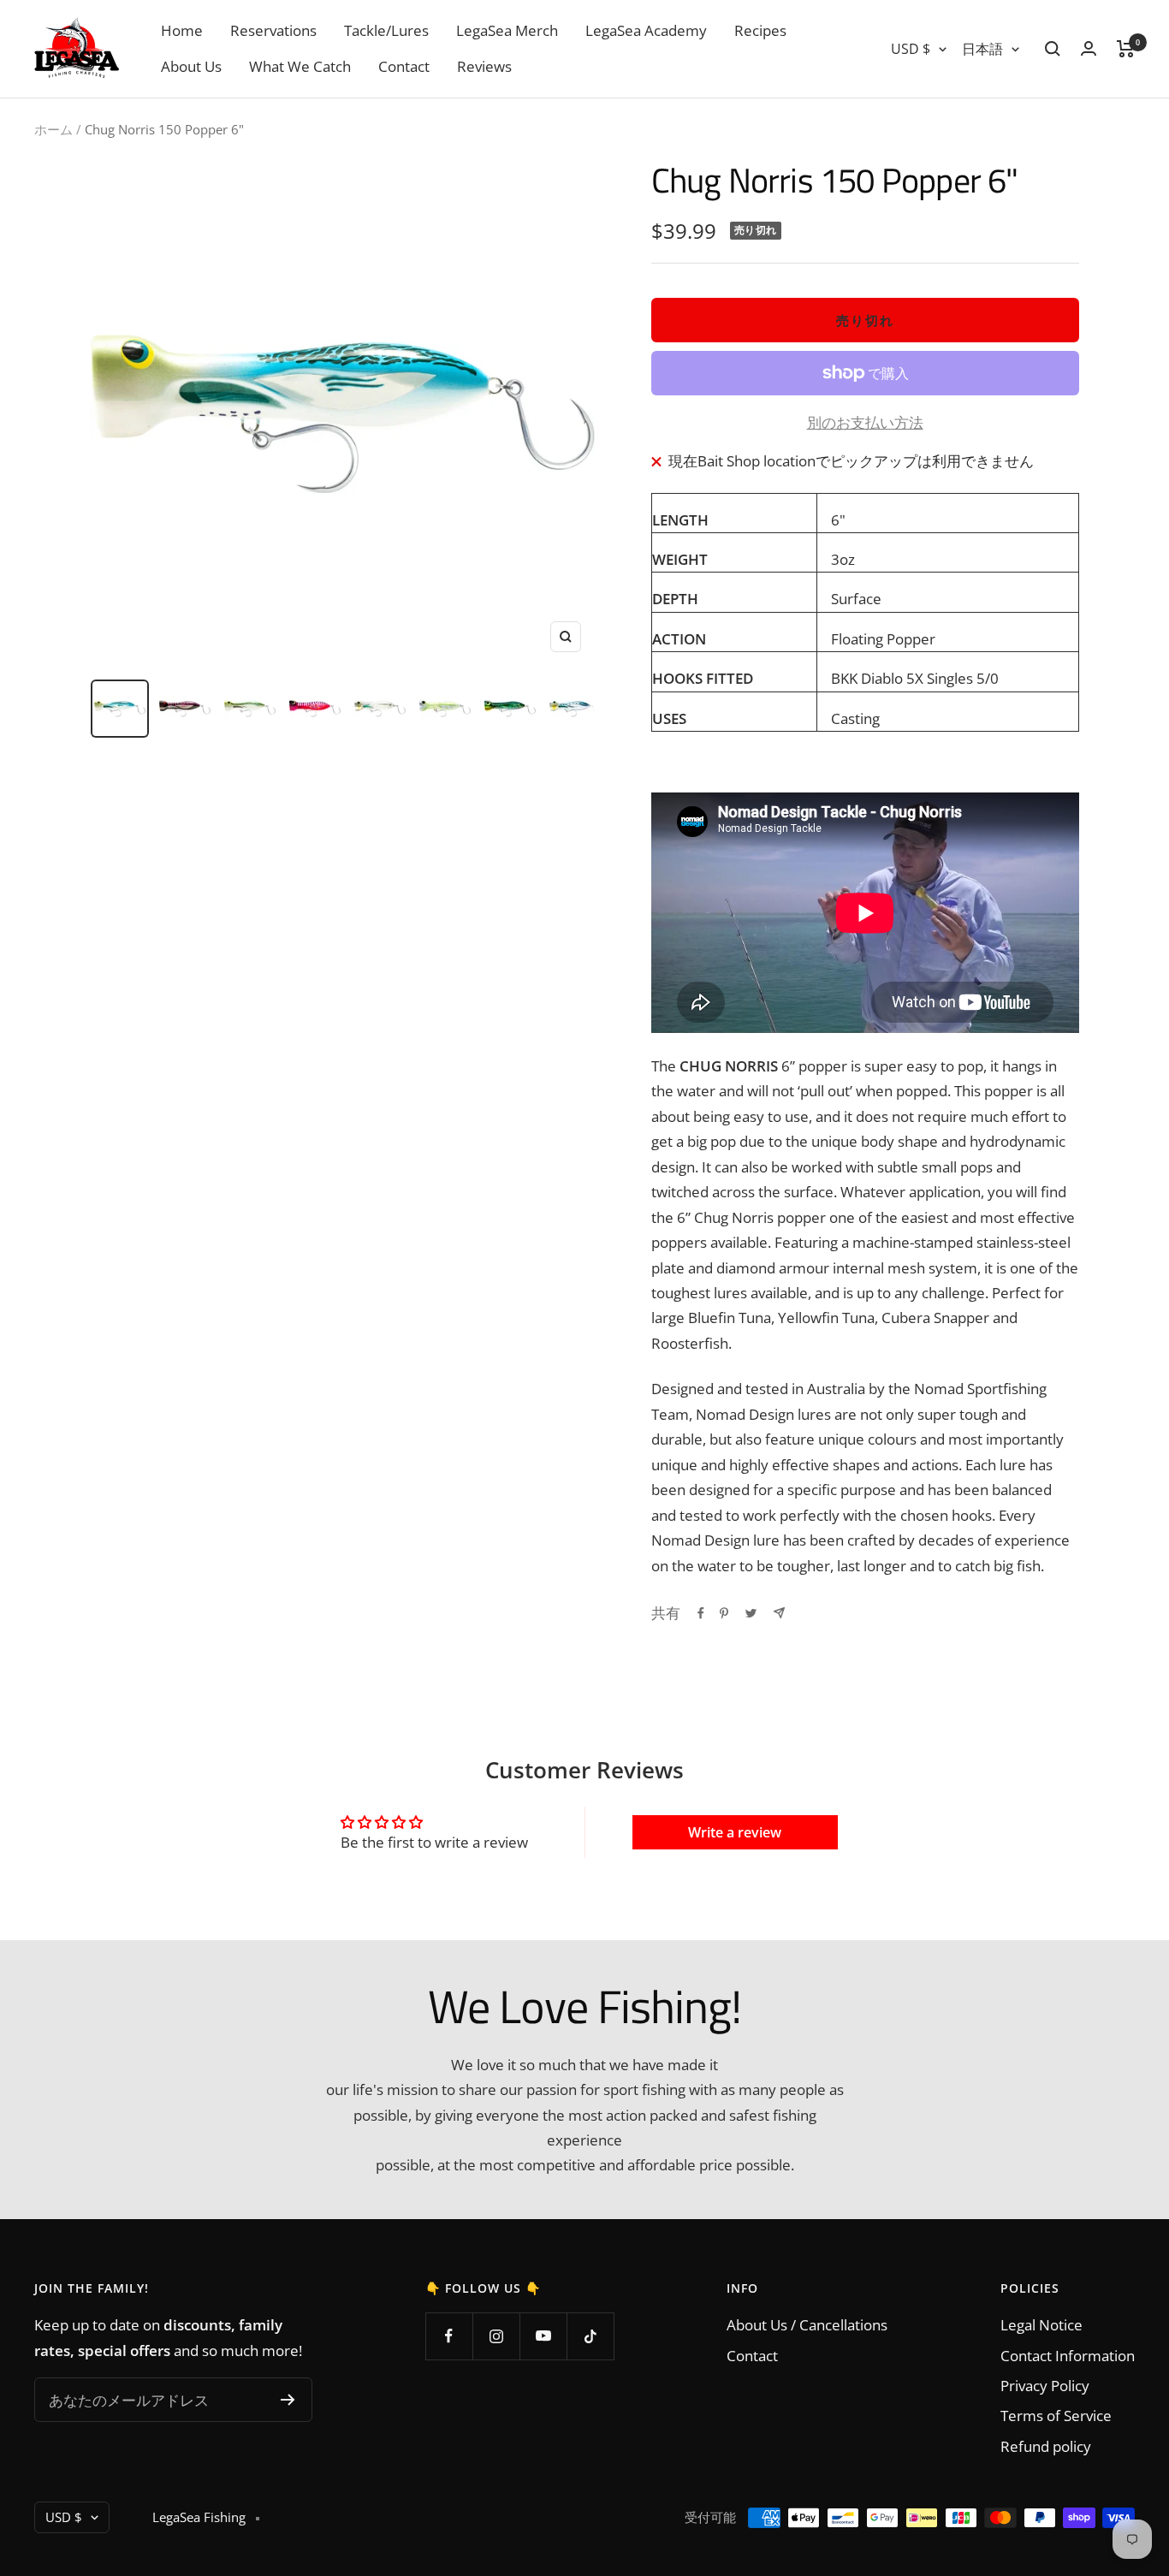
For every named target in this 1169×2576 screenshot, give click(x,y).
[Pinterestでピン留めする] (724, 1613)
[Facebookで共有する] (701, 1613)
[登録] (288, 2400)
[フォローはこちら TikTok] (590, 2336)
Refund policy (1046, 2446)
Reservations (273, 30)
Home (182, 30)
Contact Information (1068, 2356)
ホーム (53, 129)
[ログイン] (1089, 48)
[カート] (1126, 49)
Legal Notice (1041, 2325)
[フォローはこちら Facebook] (449, 2336)
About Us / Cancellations (807, 2325)
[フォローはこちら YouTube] (543, 2336)
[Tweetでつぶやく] (751, 1613)
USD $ (911, 49)
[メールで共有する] (779, 1613)
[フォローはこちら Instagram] (496, 2336)
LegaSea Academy (646, 30)
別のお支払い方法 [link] (865, 422)
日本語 (982, 49)
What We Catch (300, 66)
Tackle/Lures (386, 30)
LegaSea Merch (507, 30)
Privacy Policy (1045, 2386)
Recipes (760, 30)
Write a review (735, 1832)
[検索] (1053, 49)
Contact (404, 66)
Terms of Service (1056, 2416)
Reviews (484, 66)
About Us (191, 66)
